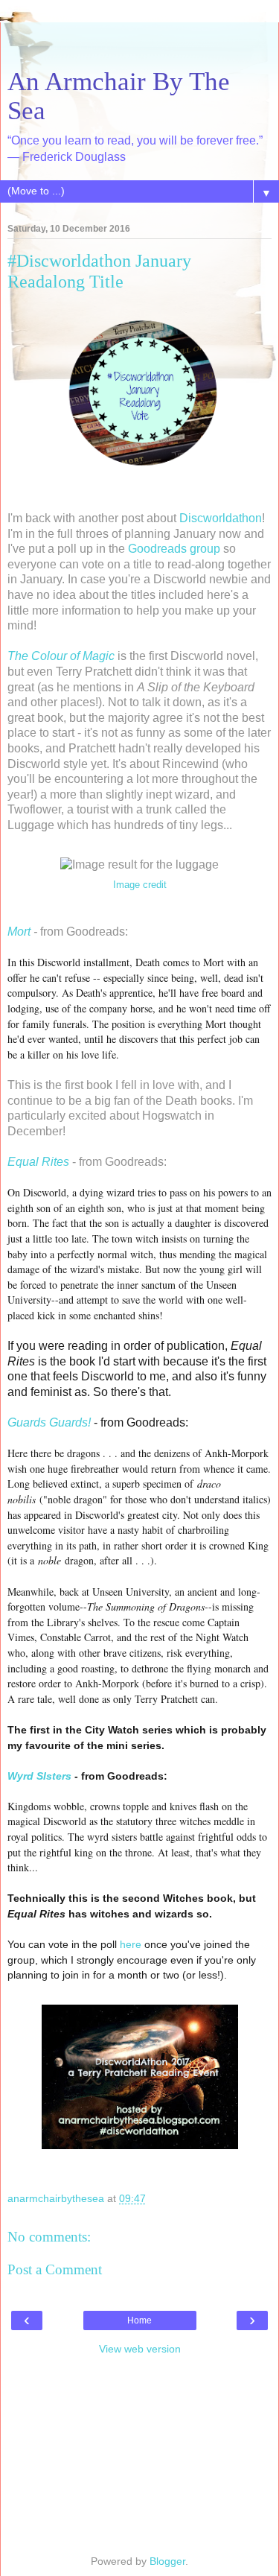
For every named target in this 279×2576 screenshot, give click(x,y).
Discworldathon (221, 518)
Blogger (167, 2561)
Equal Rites (38, 1162)
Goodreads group (174, 549)
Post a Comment (55, 2269)
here (131, 1944)
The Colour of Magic (61, 656)
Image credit (140, 885)
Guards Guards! (49, 1422)
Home (139, 2320)
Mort (19, 932)
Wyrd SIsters (39, 1776)
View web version (140, 2349)
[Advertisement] (140, 41)
